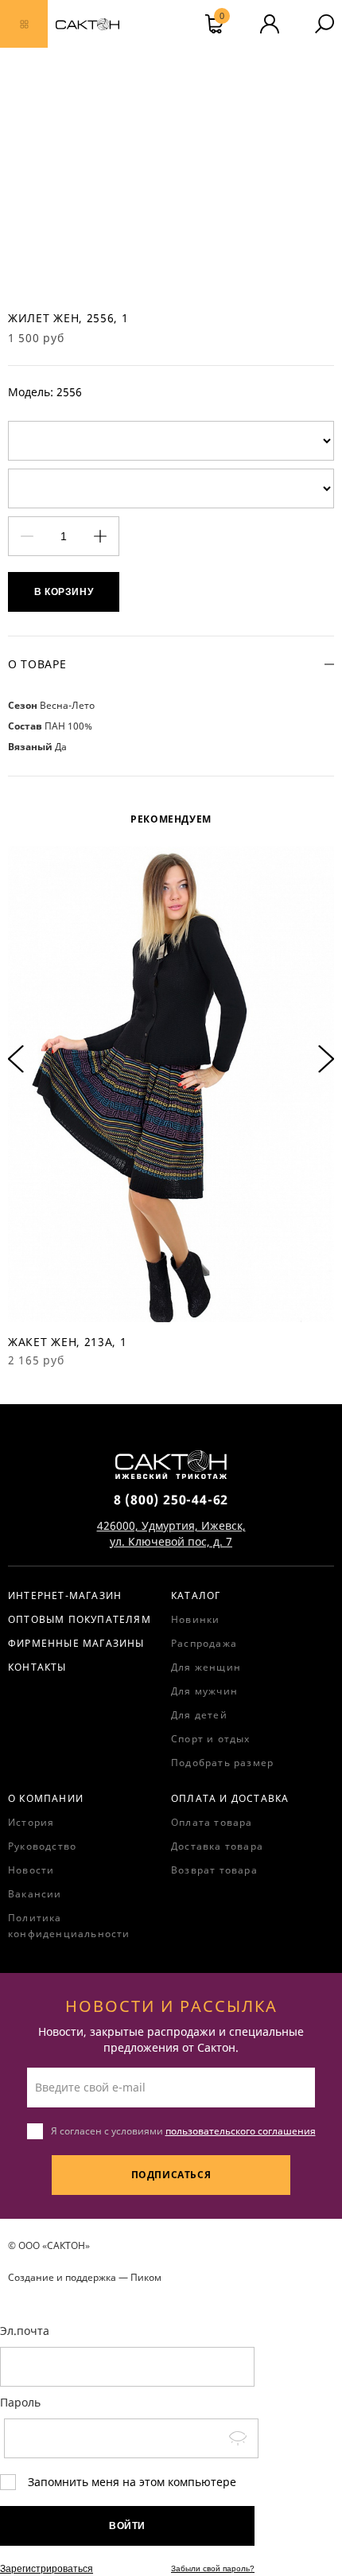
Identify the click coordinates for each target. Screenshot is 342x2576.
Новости (31, 1870)
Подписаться (171, 2175)
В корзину (64, 592)
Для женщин (206, 1667)
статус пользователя (270, 24)
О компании (46, 1798)
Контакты (37, 1667)
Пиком (146, 2277)
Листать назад (16, 1059)
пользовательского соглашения (241, 2131)
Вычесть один (27, 537)
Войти (127, 2526)
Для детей (199, 1715)
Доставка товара (217, 1846)
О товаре (37, 664)
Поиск (325, 24)
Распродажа (204, 1643)
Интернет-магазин (65, 1595)
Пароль (20, 2402)
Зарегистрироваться (47, 2569)
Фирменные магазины (76, 1643)
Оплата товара (212, 1822)
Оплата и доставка (230, 1798)
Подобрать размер (222, 1763)
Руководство (42, 1846)
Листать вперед (326, 1059)
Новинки (195, 1619)
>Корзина (222, 18)
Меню (24, 24)
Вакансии (35, 1894)
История (31, 1822)
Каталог (196, 1595)
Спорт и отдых (211, 1739)
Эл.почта (25, 2331)
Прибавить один (100, 537)
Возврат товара (214, 1870)
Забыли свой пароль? (213, 2568)
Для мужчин (204, 1691)
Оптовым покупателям (80, 1619)
